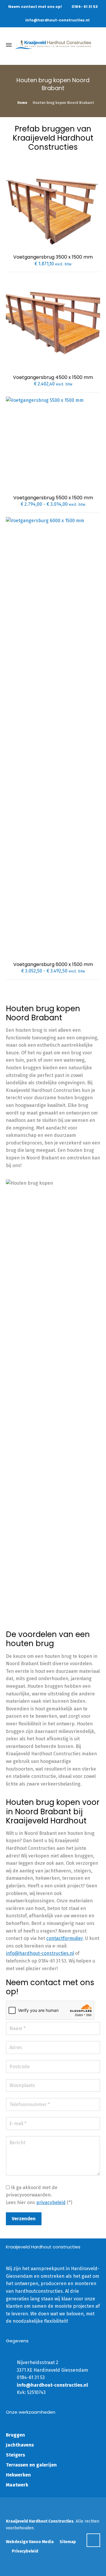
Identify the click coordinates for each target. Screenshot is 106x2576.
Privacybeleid (25, 2551)
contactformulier (64, 1938)
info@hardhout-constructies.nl (57, 20)
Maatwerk (17, 2485)
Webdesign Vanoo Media (30, 2542)
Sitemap (68, 2542)
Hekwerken (18, 2475)
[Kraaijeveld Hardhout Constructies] (53, 45)
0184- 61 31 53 (85, 7)
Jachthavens (20, 2445)
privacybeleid (51, 2202)
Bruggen (15, 2435)
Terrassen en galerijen (31, 2465)
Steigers (15, 2455)
